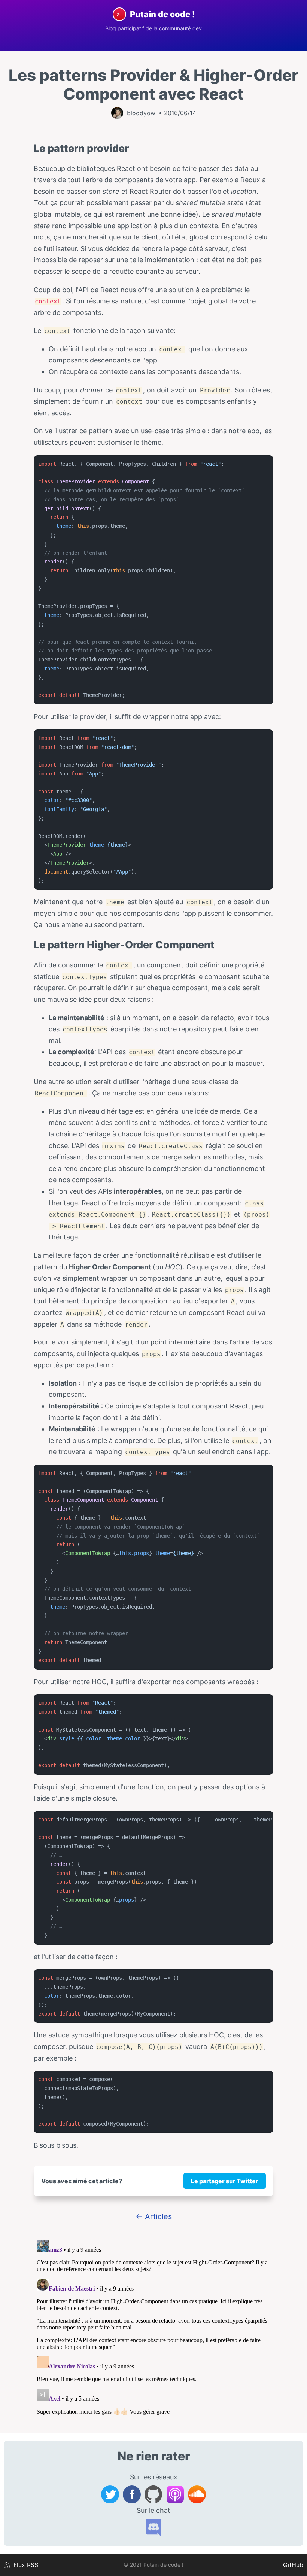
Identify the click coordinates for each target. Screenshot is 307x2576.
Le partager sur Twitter (225, 2181)
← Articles (154, 2216)
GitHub (293, 2565)
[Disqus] (153, 2330)
